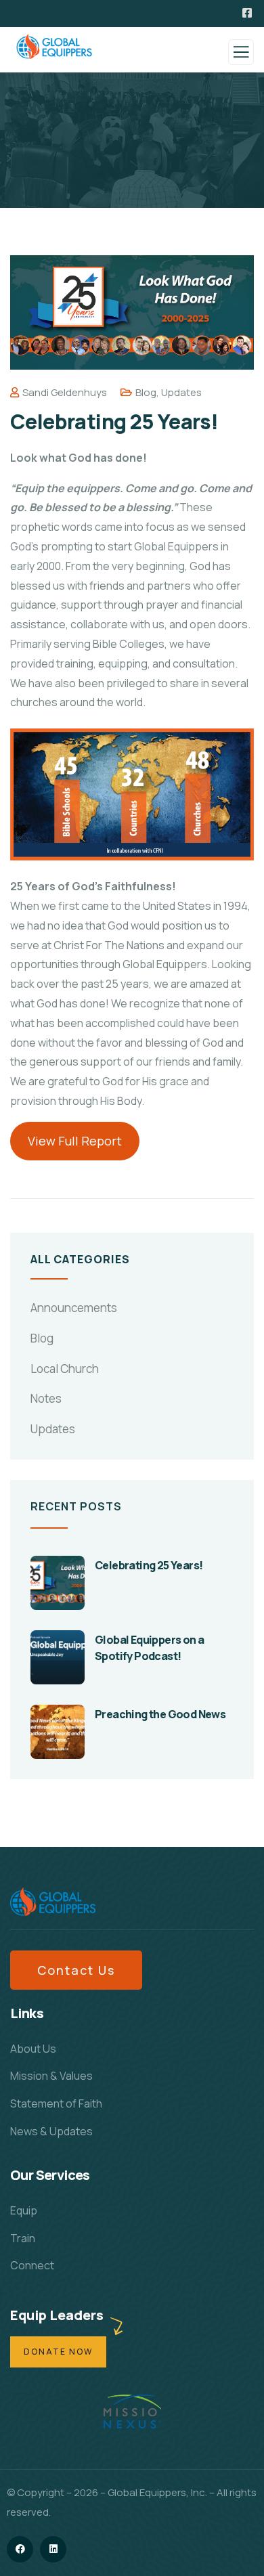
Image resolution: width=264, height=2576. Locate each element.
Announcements (74, 1308)
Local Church (65, 1369)
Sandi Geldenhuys (65, 392)
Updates (181, 392)
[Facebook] (20, 2549)
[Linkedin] (53, 2549)
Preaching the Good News (160, 1714)
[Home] (53, 1902)
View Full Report (75, 1141)
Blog (146, 392)
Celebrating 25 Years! (149, 1565)
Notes (46, 1398)
